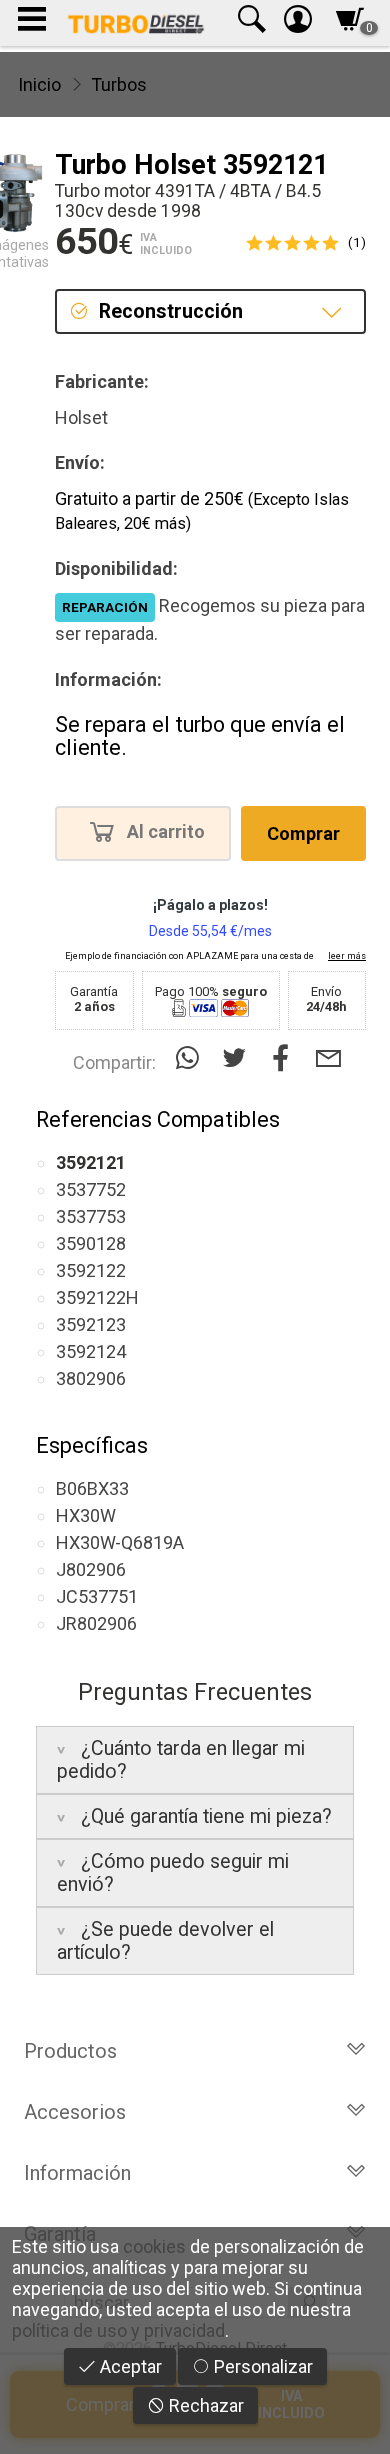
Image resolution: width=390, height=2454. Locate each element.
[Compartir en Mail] (328, 1058)
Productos (70, 2051)
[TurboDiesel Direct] (135, 23)
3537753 (91, 1216)
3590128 (91, 1243)
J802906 (91, 1569)
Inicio (39, 84)
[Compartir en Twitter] (238, 1058)
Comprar (303, 833)
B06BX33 (92, 1488)
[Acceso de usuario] (298, 23)
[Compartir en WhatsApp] (191, 1058)
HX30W (86, 1515)
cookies (154, 2246)
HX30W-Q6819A (120, 1542)
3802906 (91, 1378)
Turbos (119, 84)
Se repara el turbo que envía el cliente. (200, 736)
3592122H (97, 1297)
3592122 (91, 1270)
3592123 (91, 1324)
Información (77, 2173)
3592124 (91, 1351)
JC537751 (97, 1596)
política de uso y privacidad (118, 2330)
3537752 (91, 1189)
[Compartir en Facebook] (285, 1058)
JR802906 (96, 1623)
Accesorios (75, 2112)
